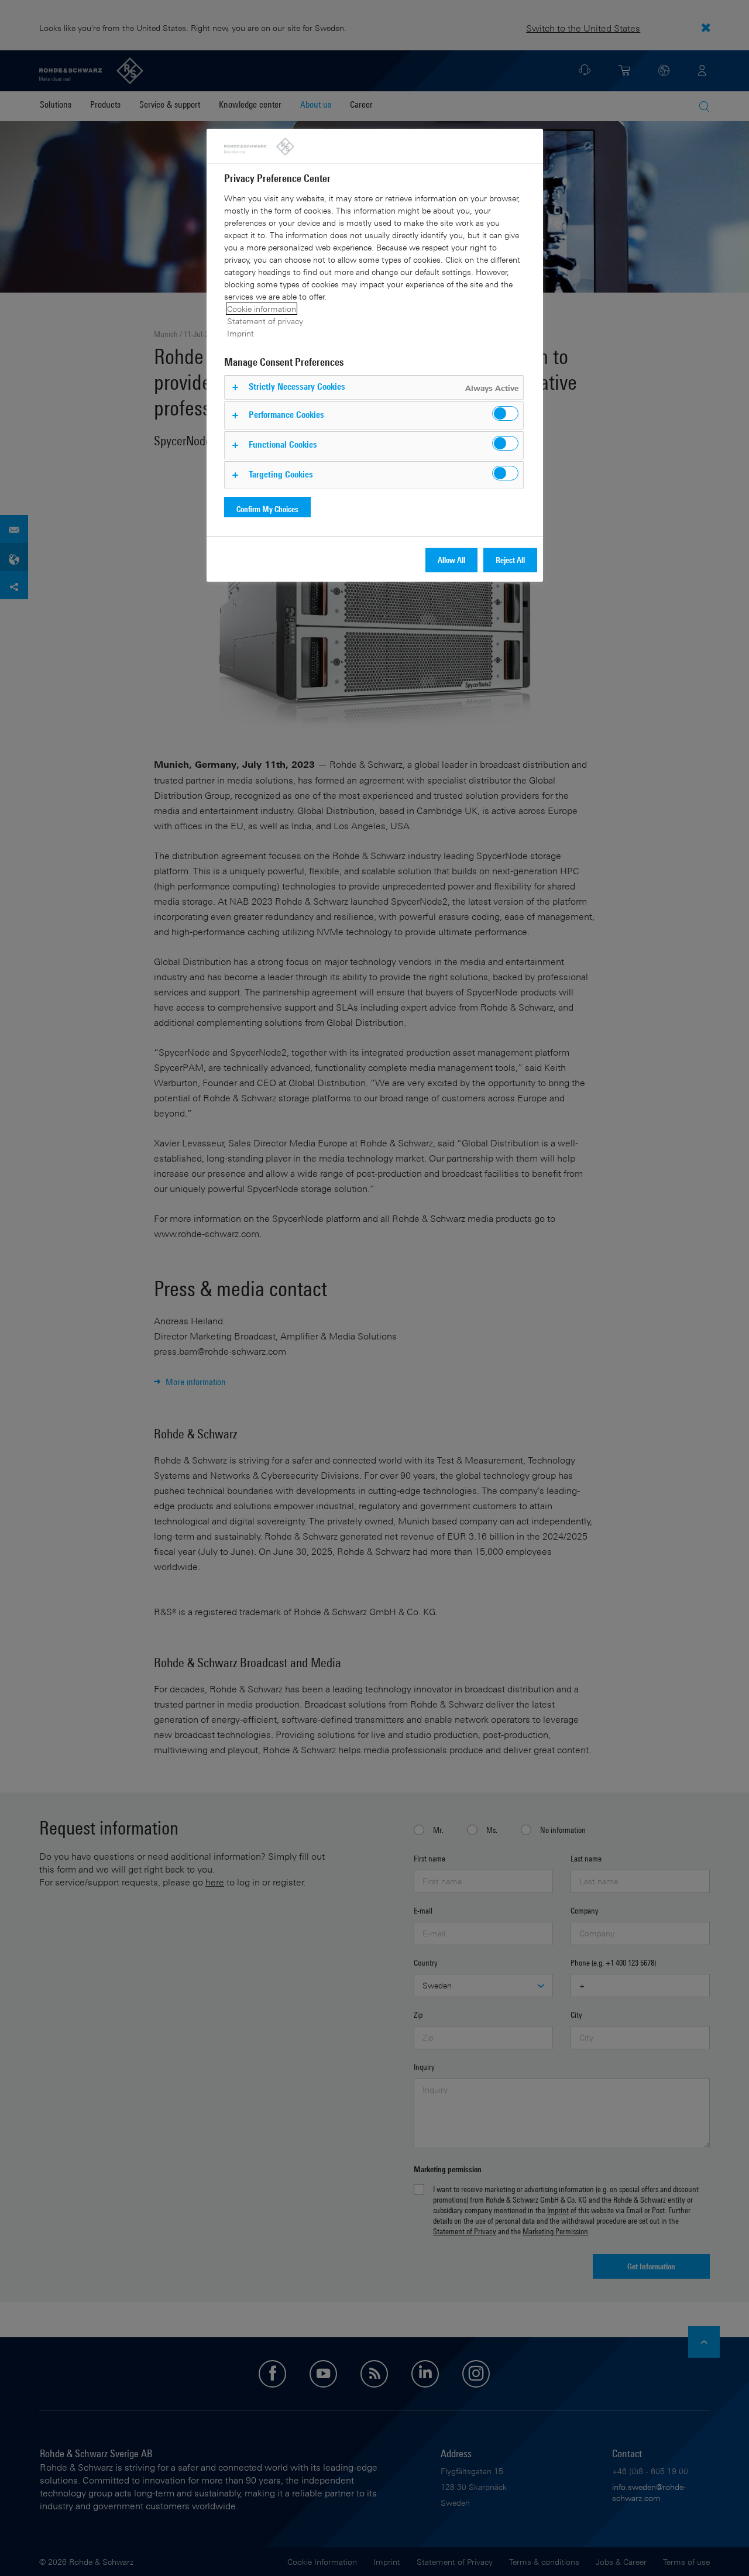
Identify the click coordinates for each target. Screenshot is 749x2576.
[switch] (505, 413)
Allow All (451, 560)
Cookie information (262, 309)
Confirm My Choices (267, 509)
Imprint (240, 333)
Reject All (510, 560)
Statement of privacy (265, 321)
